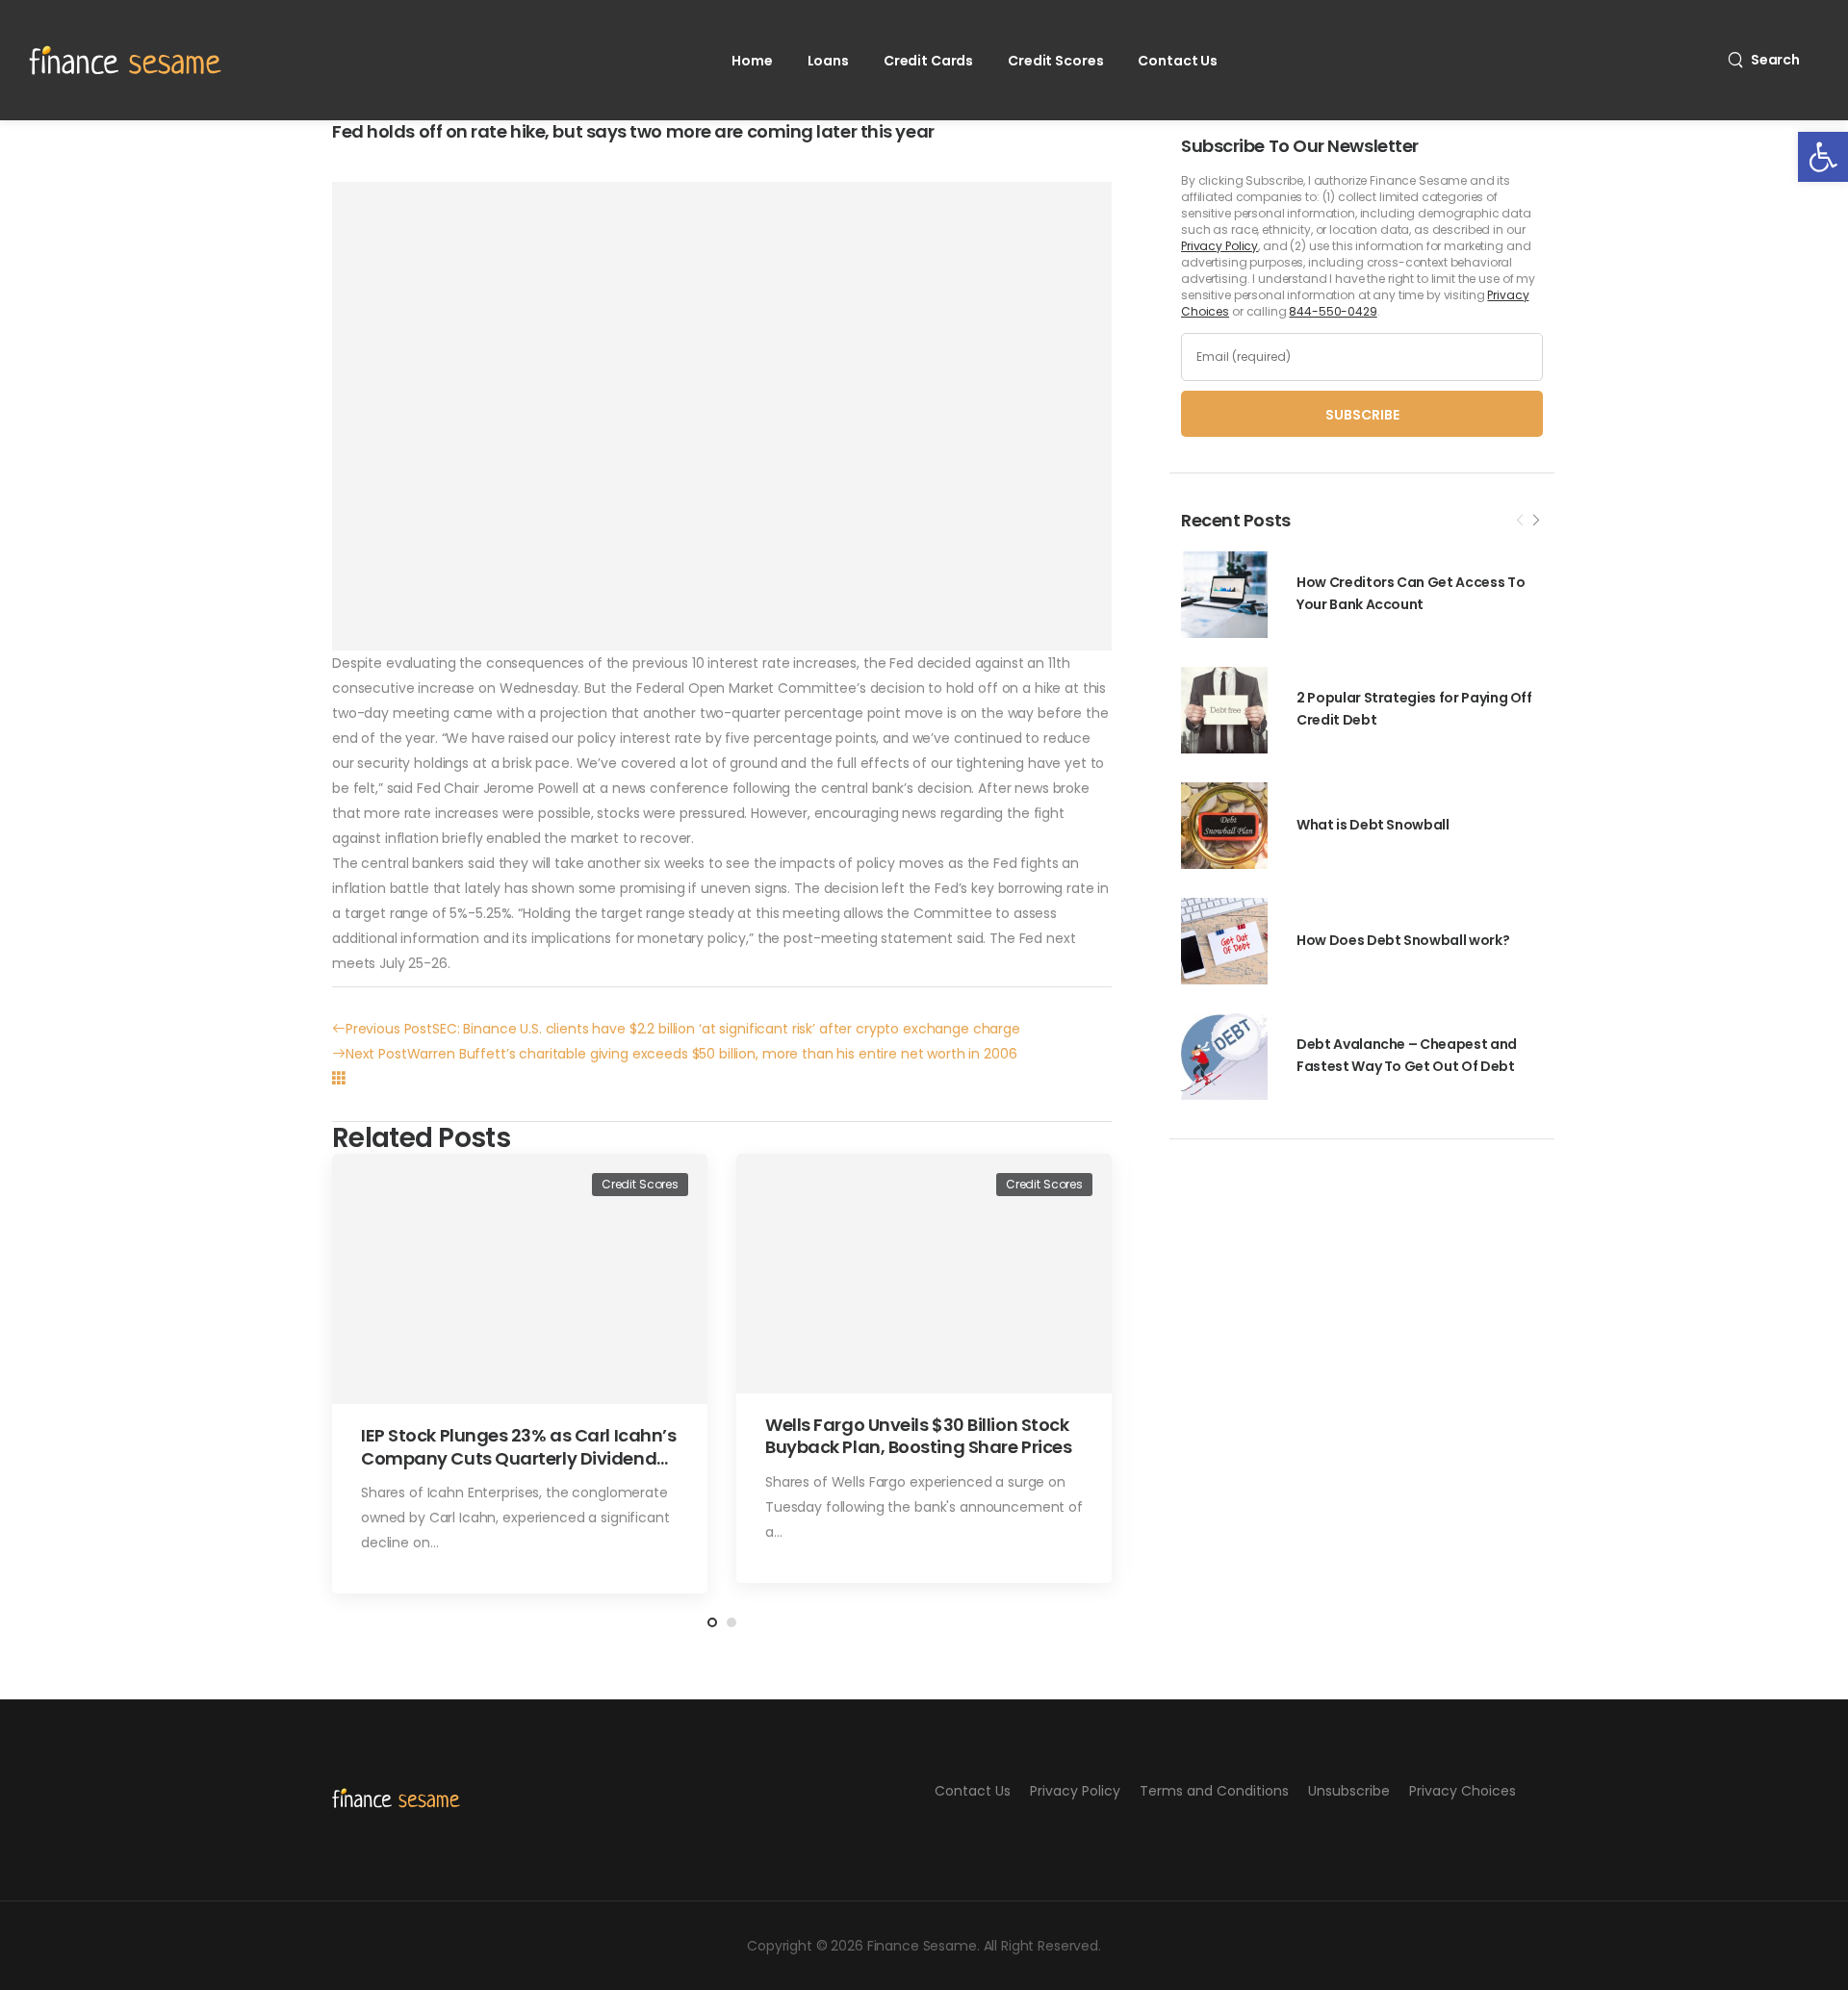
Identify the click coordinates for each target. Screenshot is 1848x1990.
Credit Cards (928, 61)
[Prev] (1520, 521)
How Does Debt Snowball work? (1403, 940)
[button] (1823, 157)
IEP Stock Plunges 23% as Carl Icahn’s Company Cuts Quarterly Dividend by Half (518, 1458)
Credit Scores (1055, 61)
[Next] (1535, 521)
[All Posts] (339, 1078)
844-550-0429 (1333, 311)
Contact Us (1178, 61)
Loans (828, 61)
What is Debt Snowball (1373, 825)
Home (752, 61)
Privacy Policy (1219, 246)
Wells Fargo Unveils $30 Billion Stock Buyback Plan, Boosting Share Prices (918, 1436)
